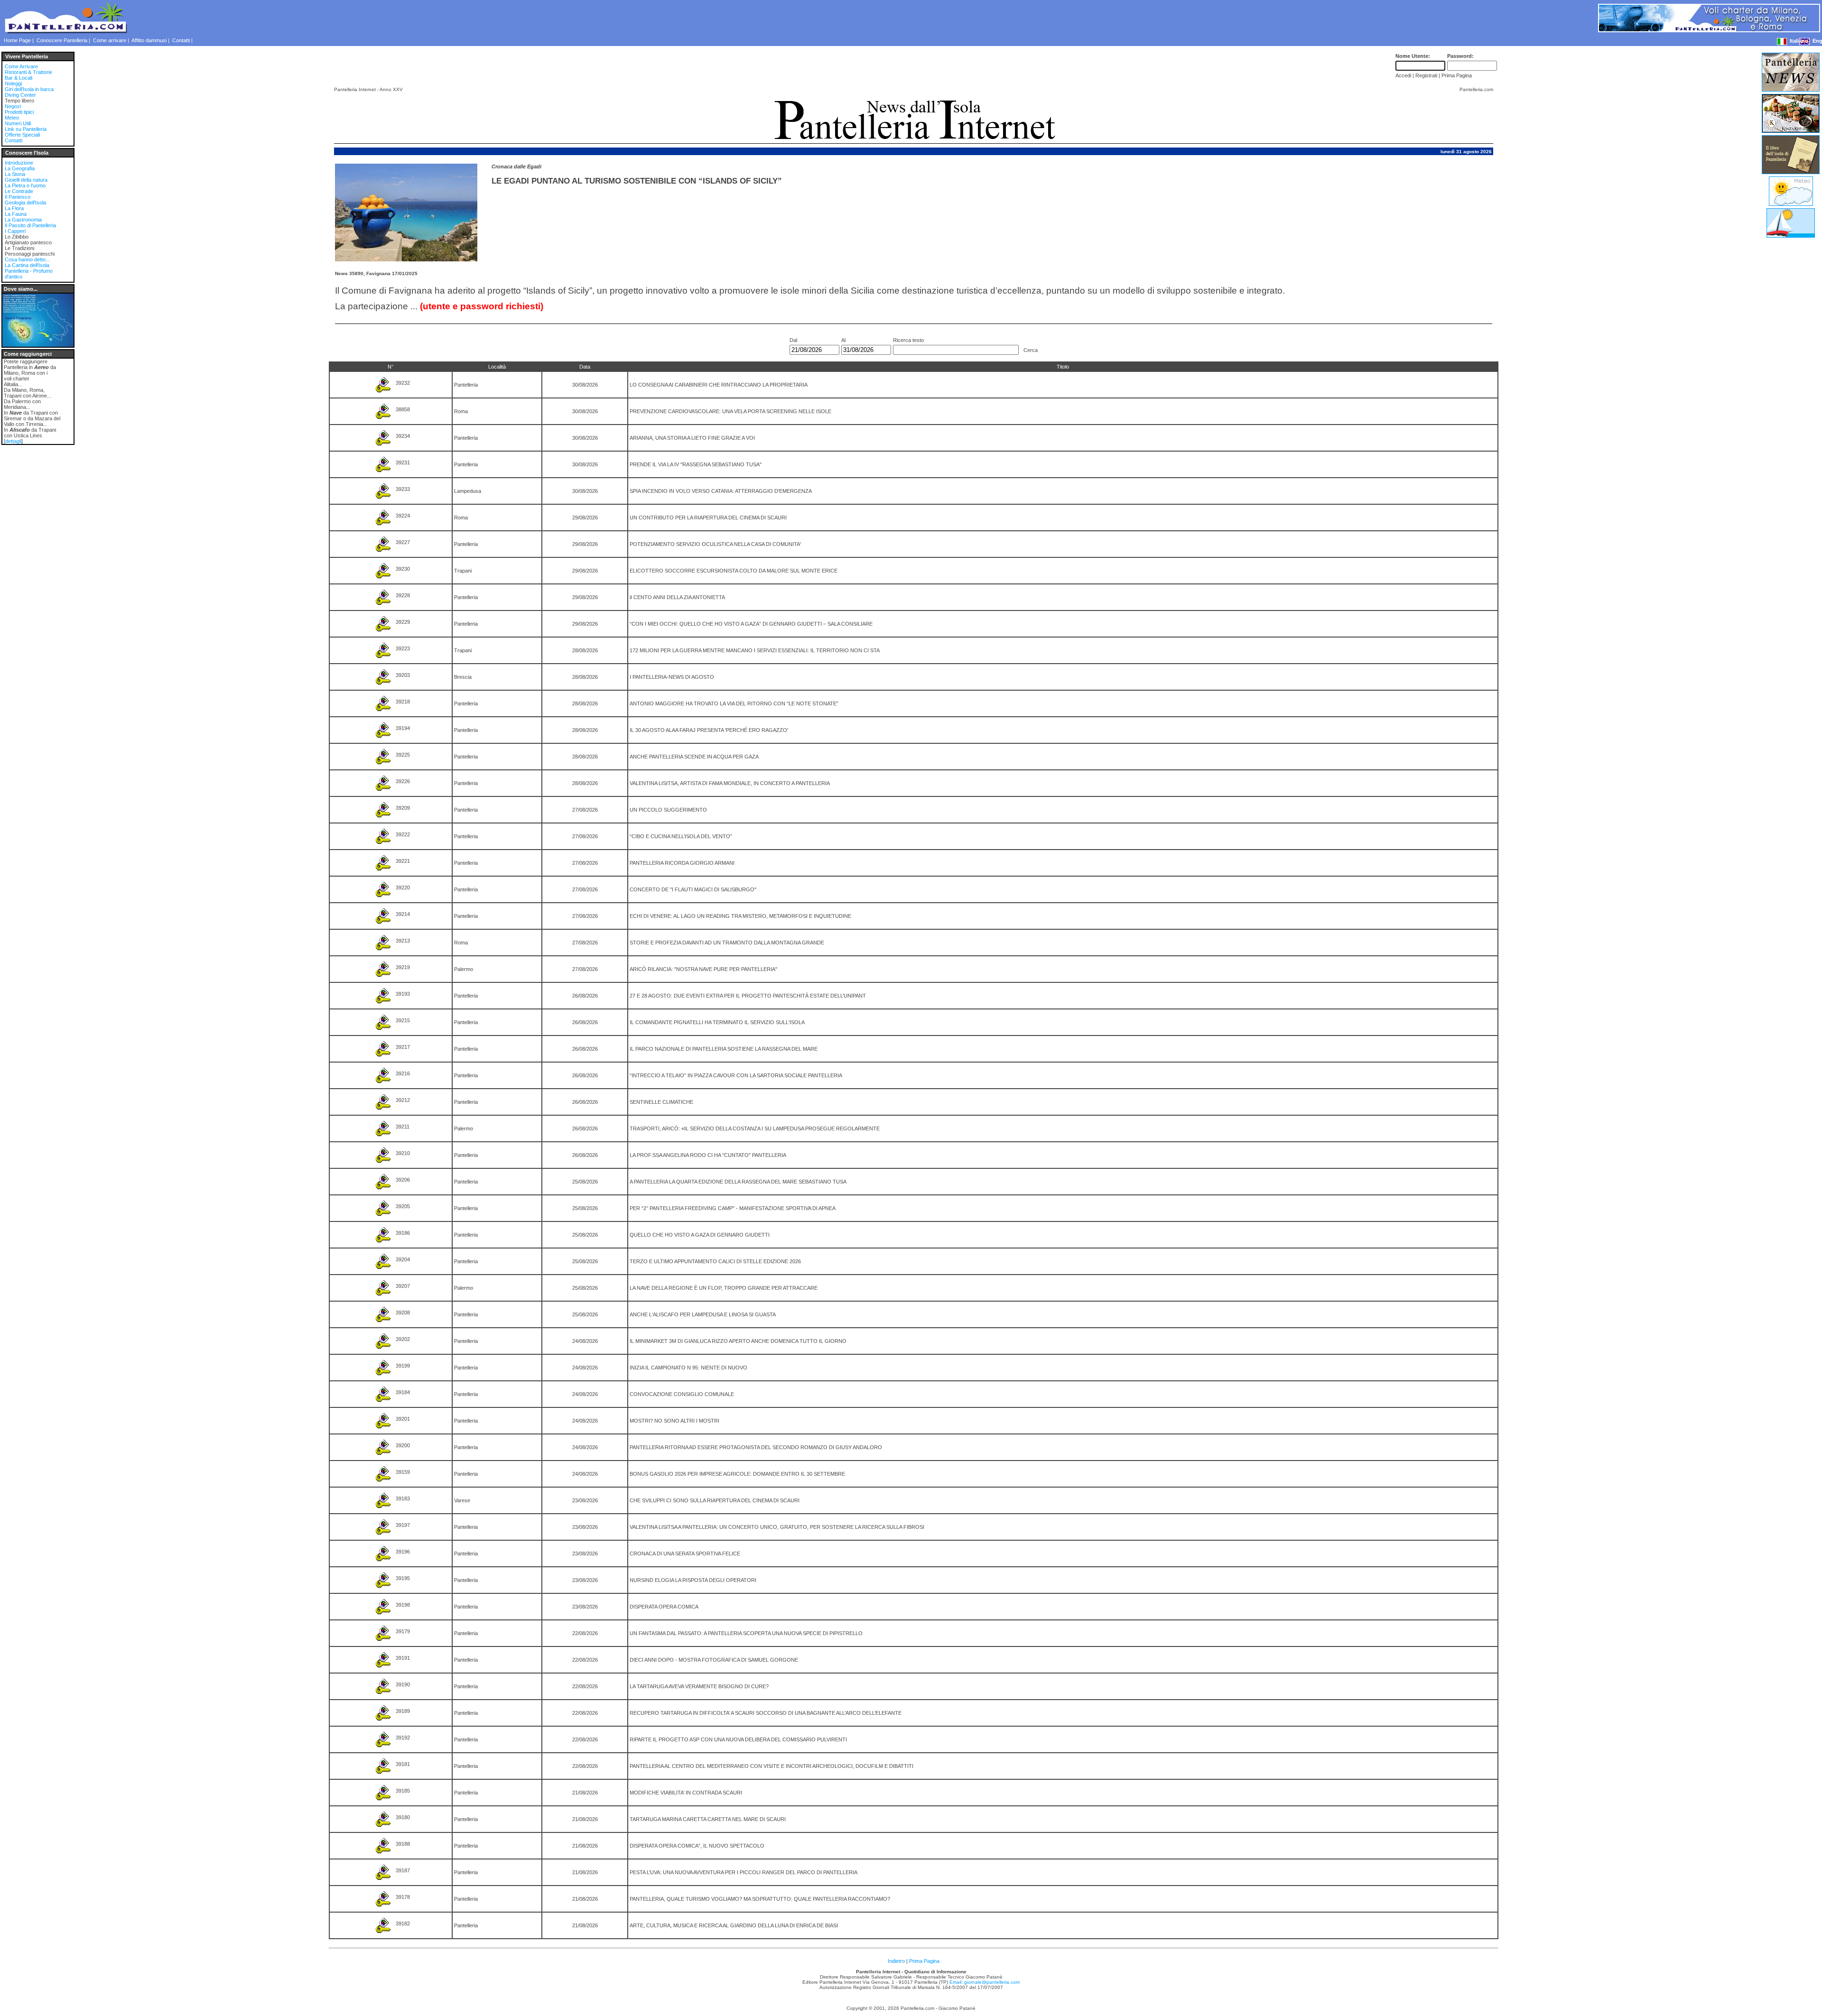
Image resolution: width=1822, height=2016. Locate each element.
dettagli (13, 441)
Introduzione (19, 163)
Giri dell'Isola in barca (29, 89)
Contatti (181, 40)
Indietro (896, 1961)
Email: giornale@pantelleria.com (985, 1982)
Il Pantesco (18, 197)
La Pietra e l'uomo (25, 185)
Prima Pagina (924, 1961)
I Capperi (15, 231)
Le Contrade (19, 191)
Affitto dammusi (149, 40)
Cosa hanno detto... (27, 259)
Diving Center (20, 95)
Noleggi (13, 83)
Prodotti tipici (19, 112)
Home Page (17, 40)
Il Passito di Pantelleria (30, 225)
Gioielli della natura (26, 180)
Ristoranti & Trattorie (28, 72)
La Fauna (16, 214)
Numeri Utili (18, 123)
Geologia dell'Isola (25, 203)
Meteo (12, 118)
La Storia (15, 174)
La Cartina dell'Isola (27, 265)
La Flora (14, 208)
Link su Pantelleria (26, 129)
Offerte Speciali (22, 135)
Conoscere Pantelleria (62, 40)
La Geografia (20, 168)
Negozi (13, 106)
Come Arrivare (21, 66)
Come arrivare (110, 40)
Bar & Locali (19, 78)
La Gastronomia (23, 220)
